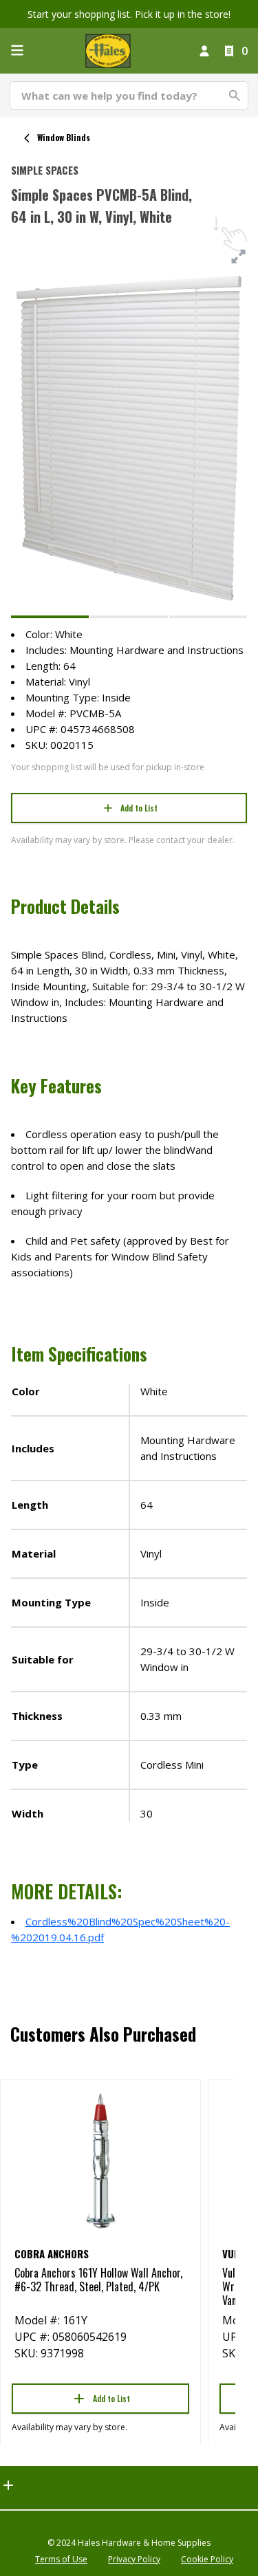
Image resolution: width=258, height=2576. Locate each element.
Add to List (139, 808)
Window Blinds (64, 137)
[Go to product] (100, 2160)
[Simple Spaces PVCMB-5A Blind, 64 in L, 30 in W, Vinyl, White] (50, 617)
